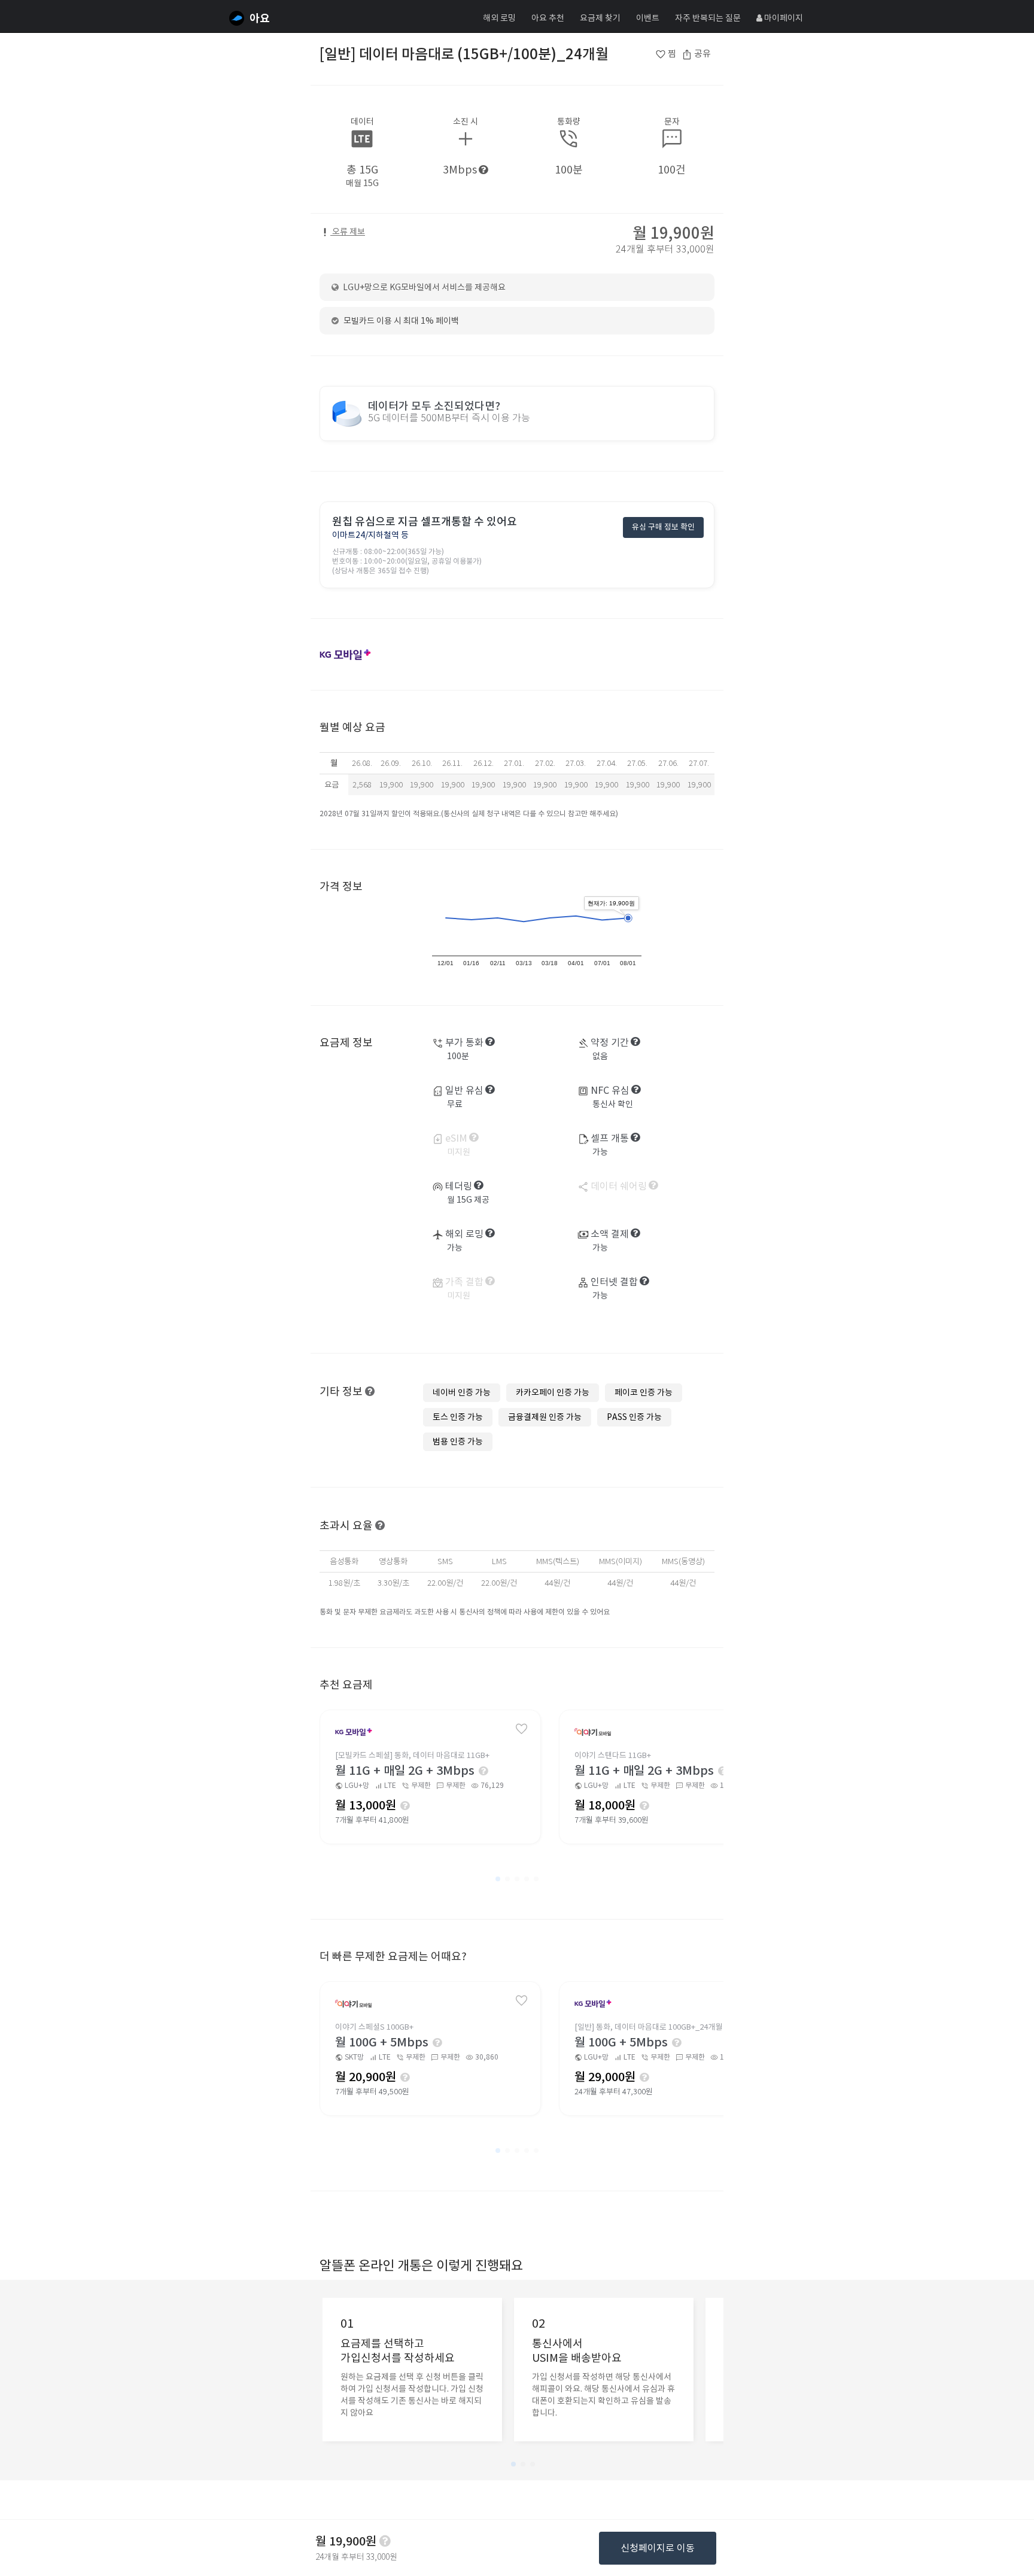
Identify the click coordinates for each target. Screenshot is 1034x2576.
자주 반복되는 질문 (708, 18)
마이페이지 (783, 18)
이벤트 (648, 18)
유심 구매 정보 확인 (663, 527)
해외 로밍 (499, 18)
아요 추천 (548, 18)
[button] (498, 1879)
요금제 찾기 (600, 18)
